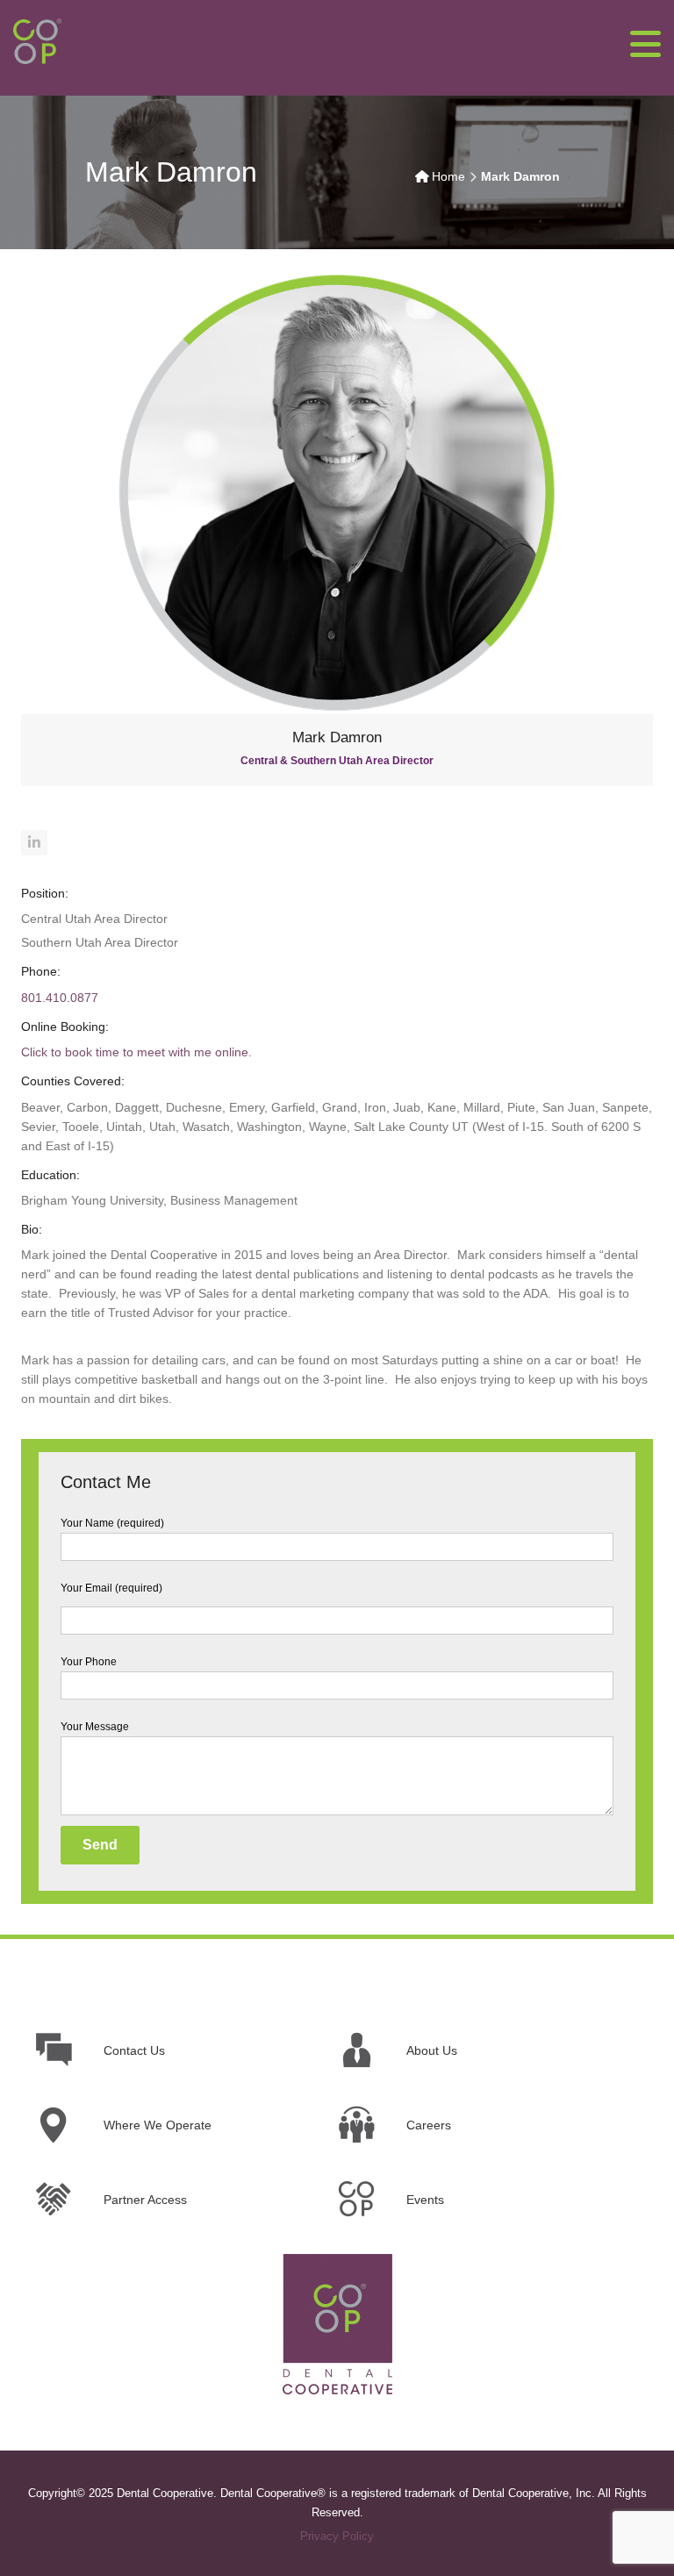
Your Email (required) (111, 1588)
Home (448, 176)
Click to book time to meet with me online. (136, 1052)
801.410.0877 (60, 998)
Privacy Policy (337, 2536)
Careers (429, 2125)
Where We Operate (158, 2125)
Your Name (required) (112, 1523)
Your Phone (89, 1662)
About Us (432, 2050)
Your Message (95, 1727)
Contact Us (134, 2050)
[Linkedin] (34, 843)
